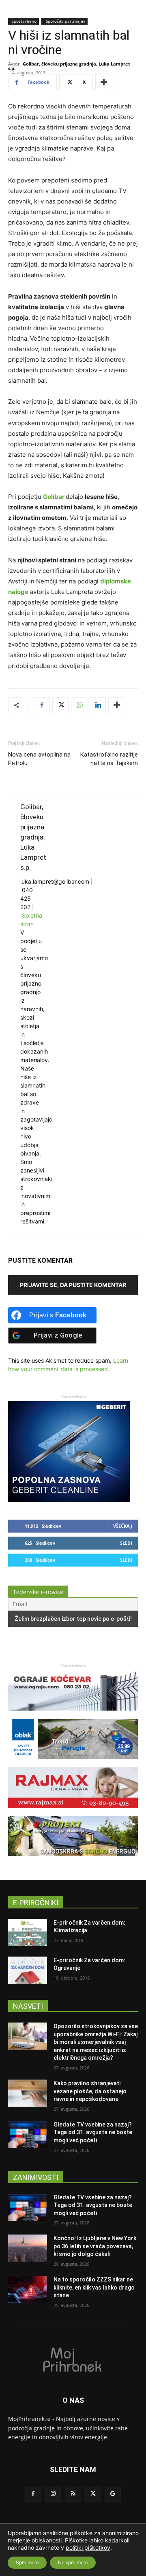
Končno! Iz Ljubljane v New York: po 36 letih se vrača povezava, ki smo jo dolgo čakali (96, 2246)
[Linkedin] (98, 705)
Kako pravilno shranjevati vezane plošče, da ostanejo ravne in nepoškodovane (90, 2091)
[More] (104, 82)
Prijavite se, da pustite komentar (73, 1285)
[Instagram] (53, 2494)
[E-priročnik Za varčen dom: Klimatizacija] (28, 1933)
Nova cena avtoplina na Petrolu (39, 759)
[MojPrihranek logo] (73, 2359)
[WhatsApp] (79, 705)
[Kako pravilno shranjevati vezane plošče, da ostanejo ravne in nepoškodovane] (28, 2093)
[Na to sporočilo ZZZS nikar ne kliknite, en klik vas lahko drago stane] (28, 2289)
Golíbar (54, 497)
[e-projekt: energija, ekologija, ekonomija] (73, 1860)
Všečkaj (123, 1526)
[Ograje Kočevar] (73, 1714)
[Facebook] (42, 705)
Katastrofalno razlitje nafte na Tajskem (109, 759)
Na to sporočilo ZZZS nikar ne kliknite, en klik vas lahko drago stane (94, 2287)
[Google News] (113, 2494)
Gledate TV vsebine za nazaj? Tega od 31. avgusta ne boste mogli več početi (93, 2132)
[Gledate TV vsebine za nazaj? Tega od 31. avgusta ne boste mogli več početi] (28, 2134)
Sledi (126, 1543)
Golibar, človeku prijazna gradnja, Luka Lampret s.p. (69, 66)
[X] (60, 705)
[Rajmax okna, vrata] (73, 1812)
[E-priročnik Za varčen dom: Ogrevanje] (28, 1970)
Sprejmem (27, 2562)
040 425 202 (27, 898)
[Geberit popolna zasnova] (69, 1500)
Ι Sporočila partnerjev (64, 21)
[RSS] (73, 2494)
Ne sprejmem (73, 2562)
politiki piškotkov (88, 2547)
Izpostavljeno (24, 21)
